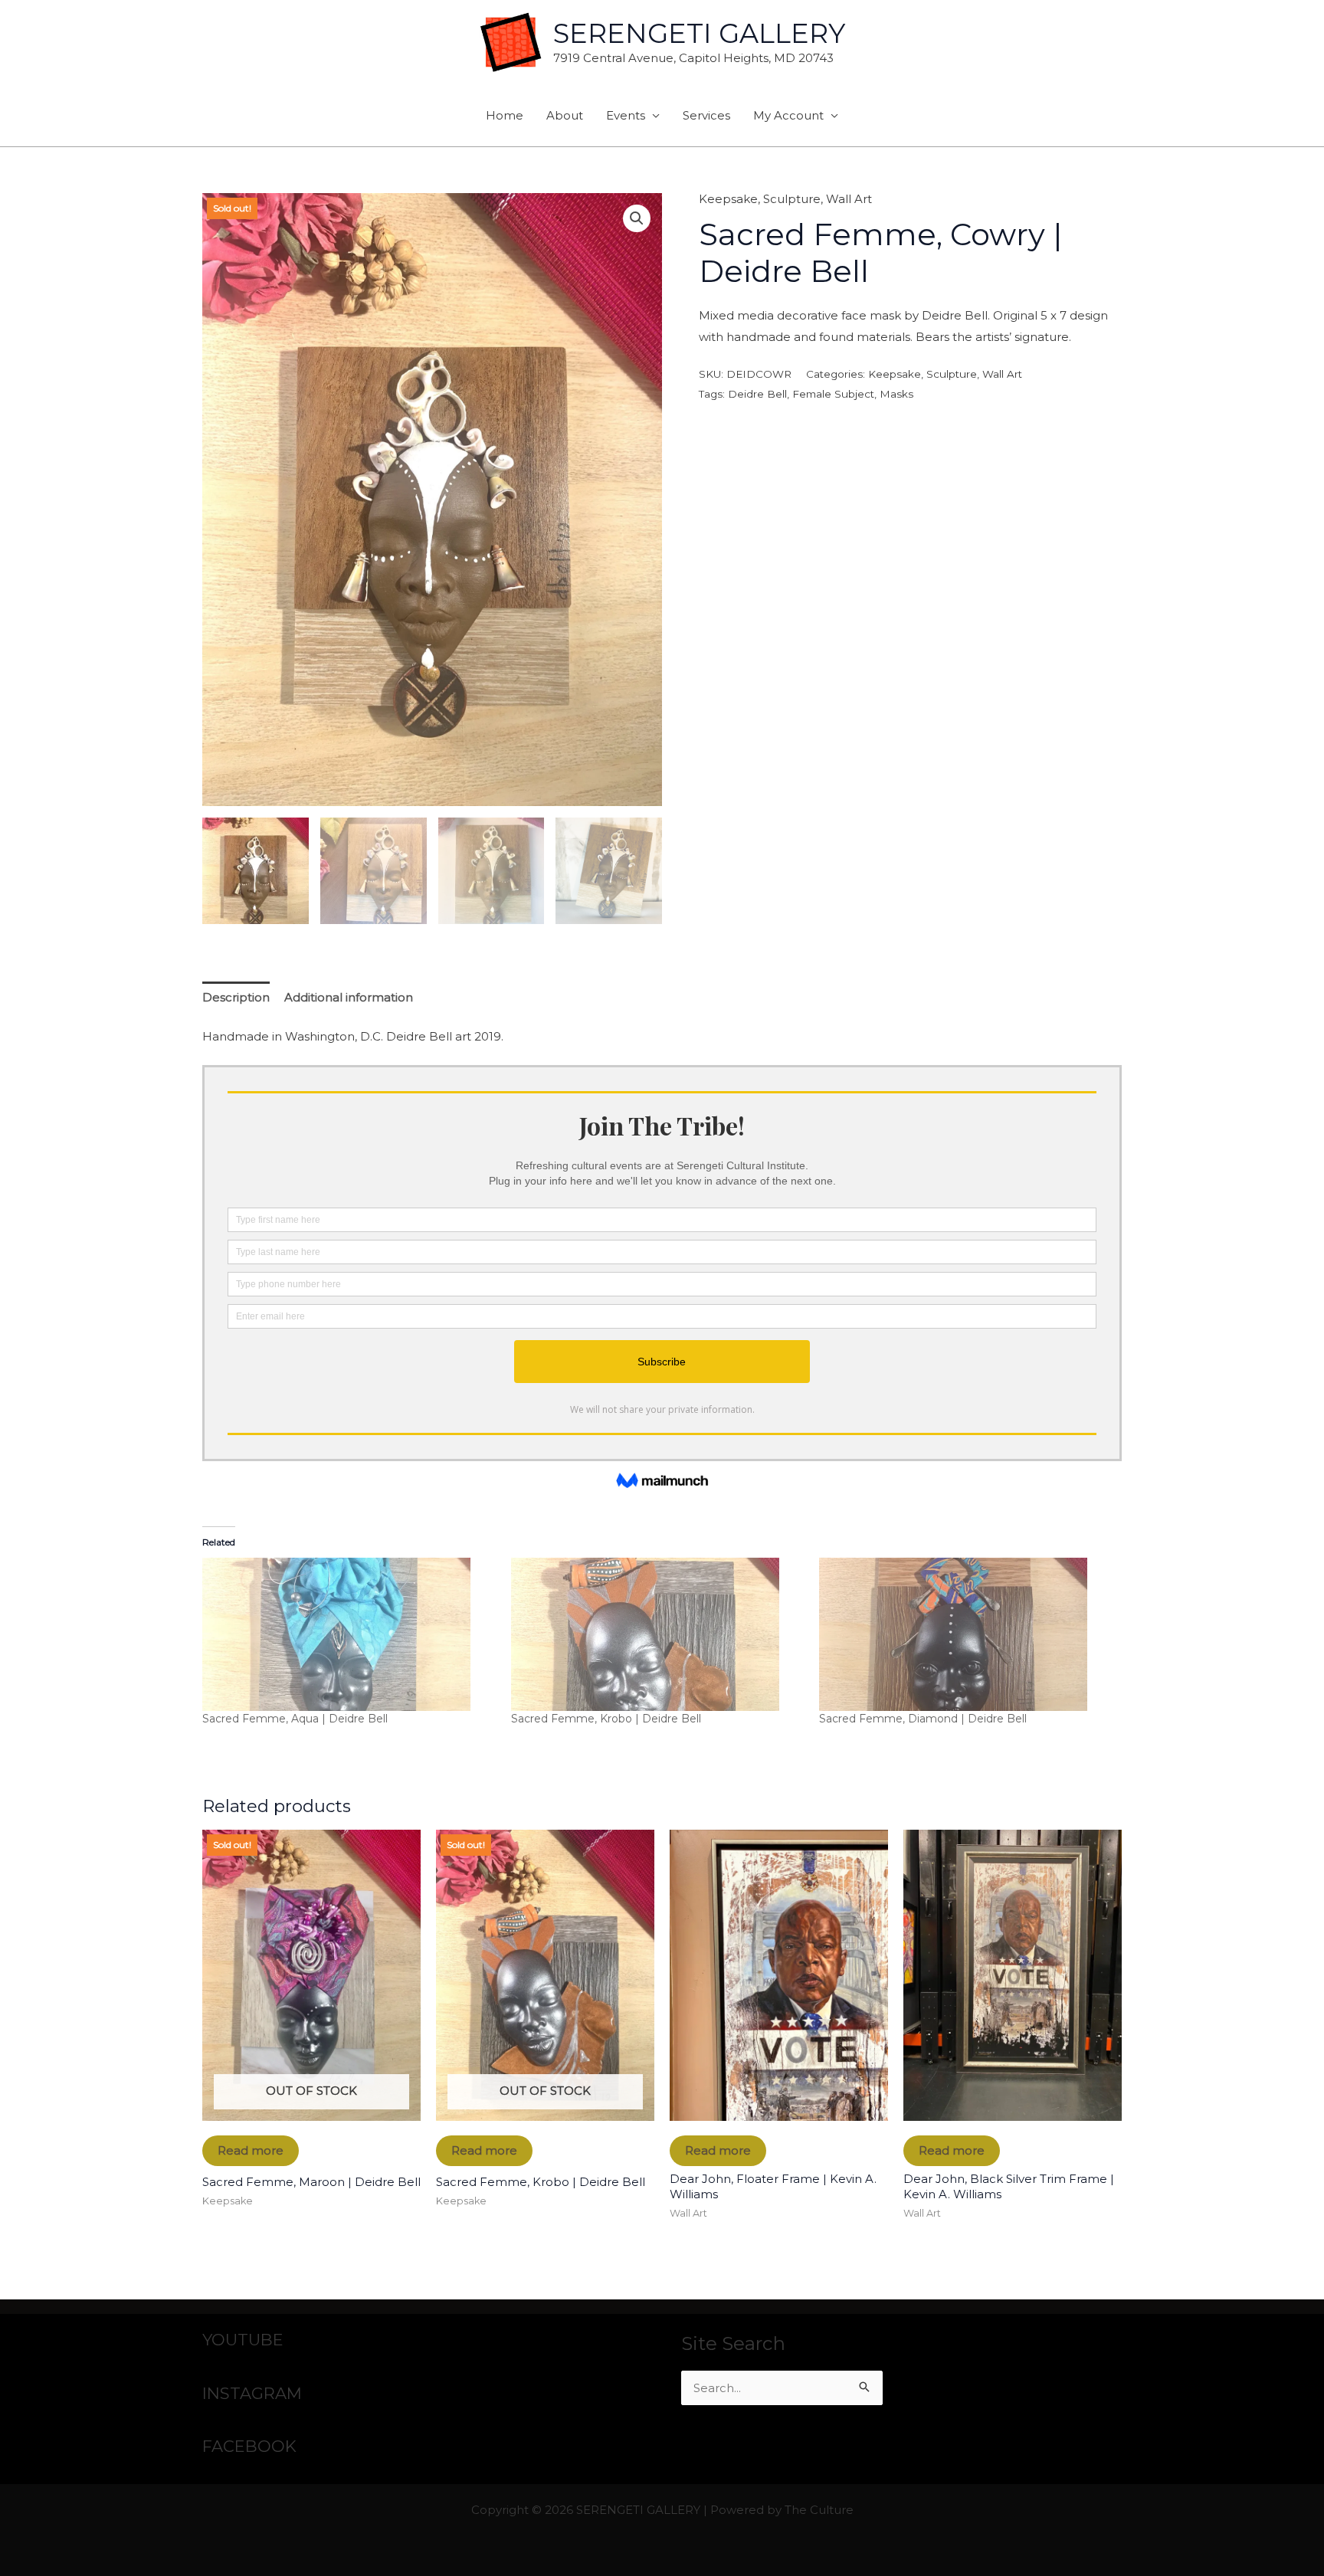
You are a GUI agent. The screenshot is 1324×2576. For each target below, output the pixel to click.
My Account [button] (788, 115)
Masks (896, 394)
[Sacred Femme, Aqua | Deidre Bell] (349, 1634)
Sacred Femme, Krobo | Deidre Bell (606, 1719)
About (565, 115)
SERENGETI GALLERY (699, 33)
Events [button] (626, 115)
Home (505, 115)
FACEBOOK (249, 2446)
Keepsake (728, 199)
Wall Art (849, 199)
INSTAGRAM (252, 2393)
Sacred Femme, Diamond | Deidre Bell (923, 1719)
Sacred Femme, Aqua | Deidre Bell (295, 1719)
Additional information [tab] (349, 997)
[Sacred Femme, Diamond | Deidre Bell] (966, 1634)
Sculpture (792, 199)
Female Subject (833, 394)
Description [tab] (236, 997)
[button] (637, 218)
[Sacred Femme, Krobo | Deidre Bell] (658, 1634)
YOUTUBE (243, 2340)
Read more (251, 2150)
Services (706, 115)
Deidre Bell (757, 394)
